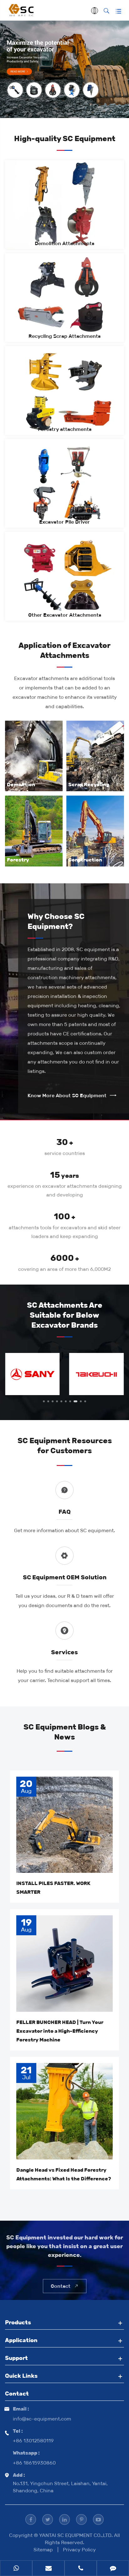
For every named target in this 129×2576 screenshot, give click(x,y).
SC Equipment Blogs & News (65, 1732)
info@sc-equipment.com (42, 2419)
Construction (85, 860)
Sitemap (43, 2550)
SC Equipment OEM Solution (65, 1577)
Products (18, 2322)
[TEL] (81, 2569)
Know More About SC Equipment (72, 1096)
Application (21, 2340)
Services (64, 1652)
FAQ (65, 1512)
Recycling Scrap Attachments (64, 336)
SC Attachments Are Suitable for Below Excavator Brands (65, 1315)
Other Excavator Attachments (65, 615)
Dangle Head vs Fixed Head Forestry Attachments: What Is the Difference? (64, 2174)
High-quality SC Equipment (65, 138)
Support (16, 2358)
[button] (44, 1401)
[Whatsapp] (16, 2569)
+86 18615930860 (34, 2463)
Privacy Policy (79, 2550)
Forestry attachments (65, 429)
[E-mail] (48, 2569)
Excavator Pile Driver (64, 522)
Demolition (21, 785)
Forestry (18, 860)
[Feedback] (113, 2569)
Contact (65, 2286)
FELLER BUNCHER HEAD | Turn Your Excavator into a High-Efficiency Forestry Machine (60, 2031)
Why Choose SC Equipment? (56, 921)
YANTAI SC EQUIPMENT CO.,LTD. (77, 2535)
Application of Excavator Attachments (64, 650)
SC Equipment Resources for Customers (65, 1446)
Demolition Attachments (64, 243)
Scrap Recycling (89, 785)
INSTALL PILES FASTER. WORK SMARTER (53, 1888)
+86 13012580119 (33, 2441)
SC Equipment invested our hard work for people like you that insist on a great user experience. (65, 2246)
